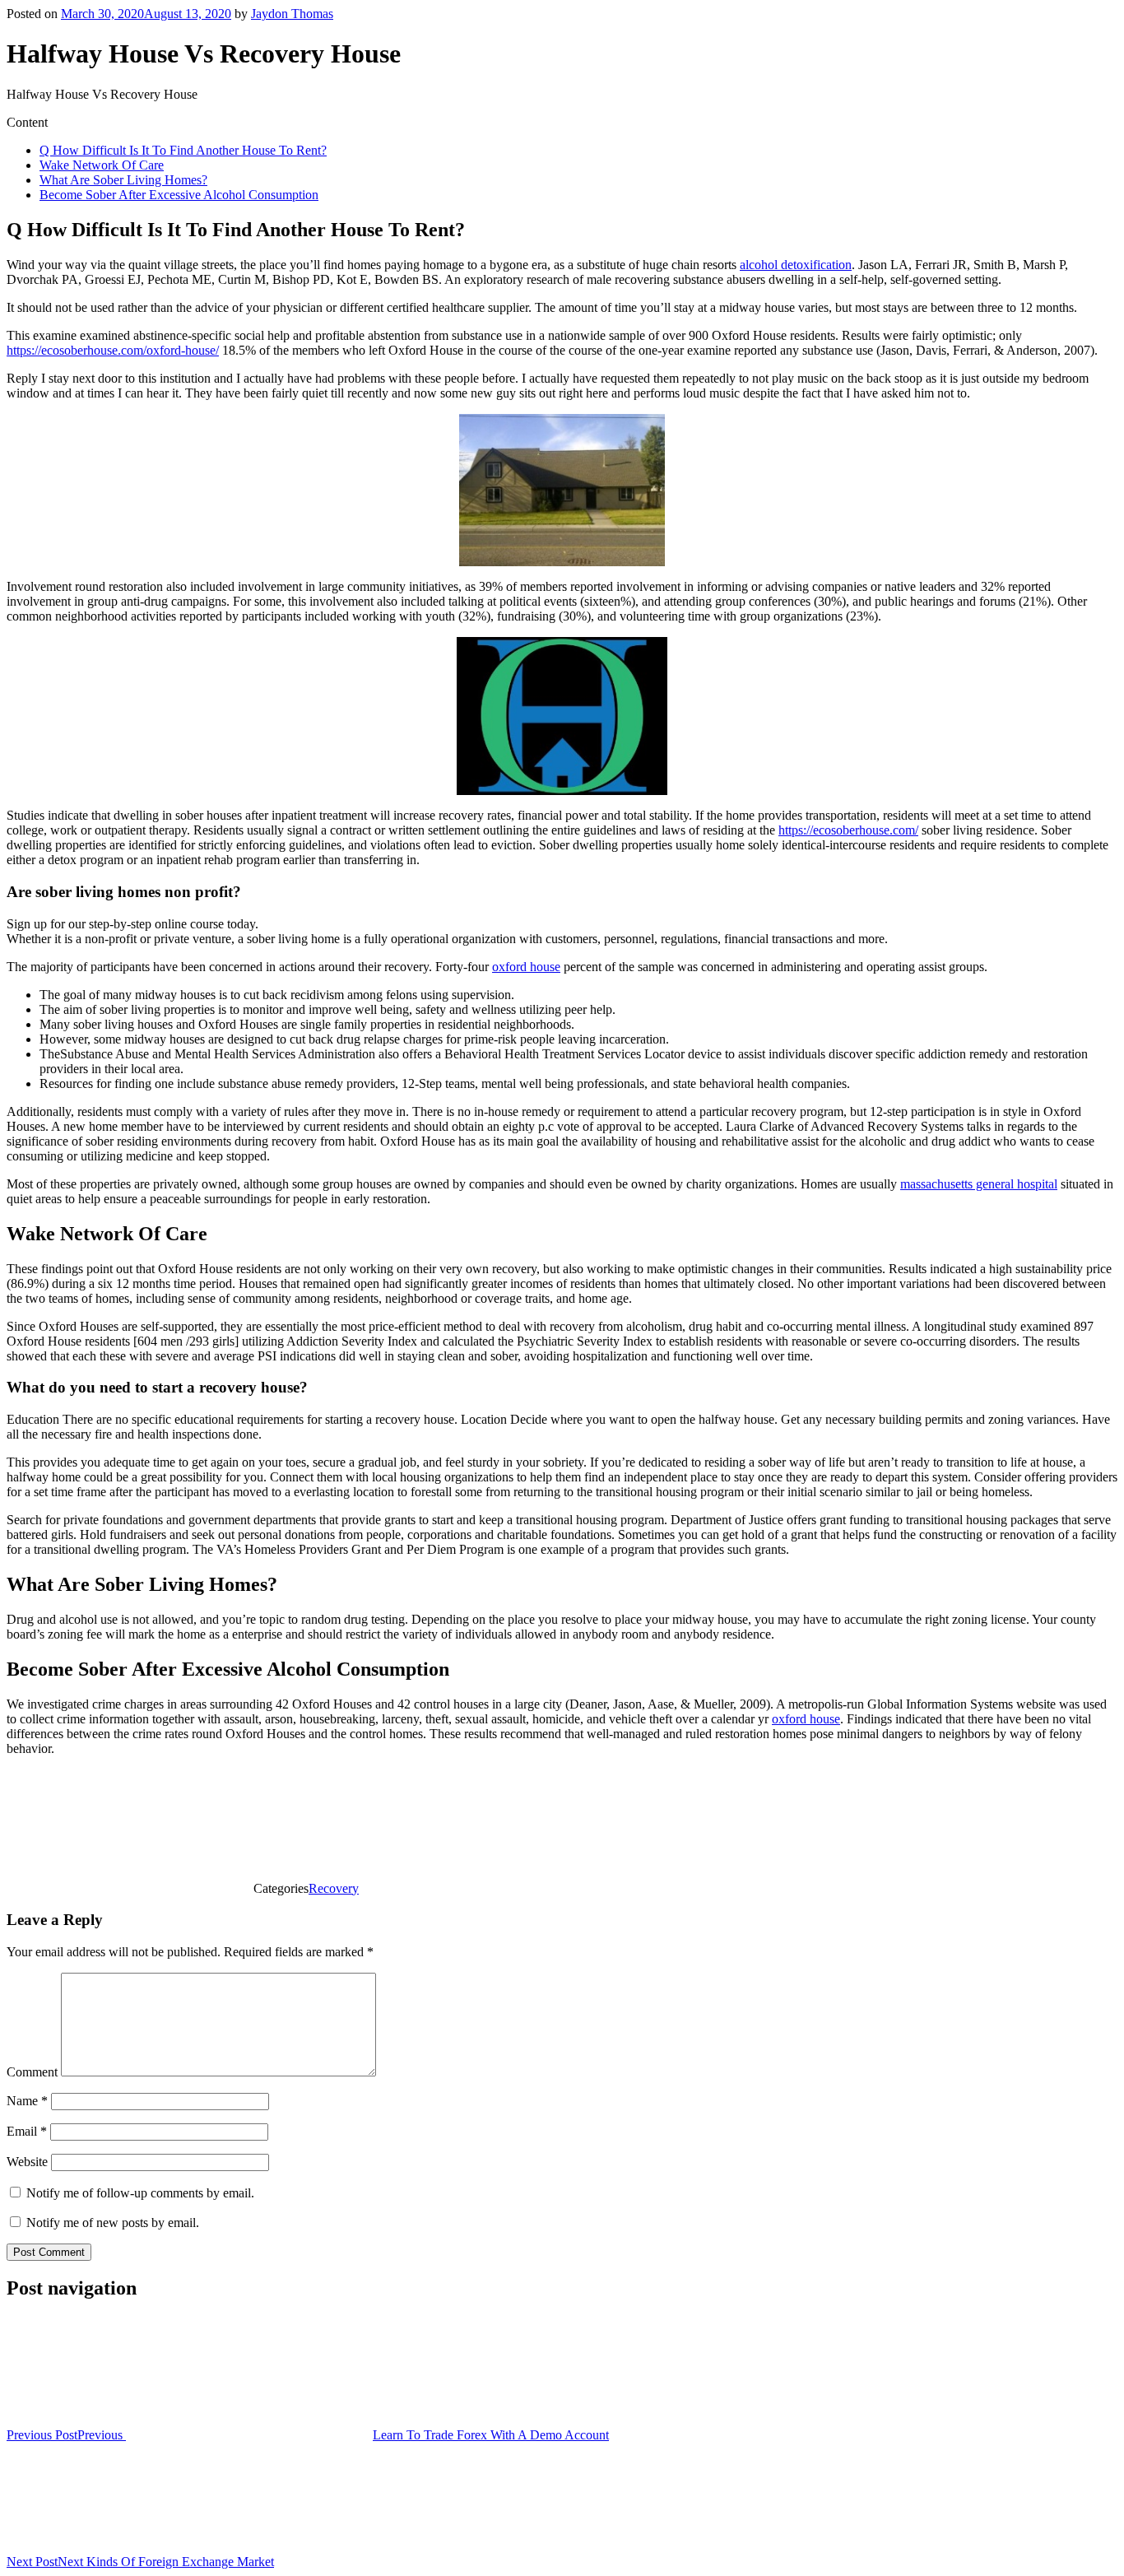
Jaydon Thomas (292, 14)
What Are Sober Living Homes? (123, 180)
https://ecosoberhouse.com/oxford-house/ (113, 350)
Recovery (334, 1888)
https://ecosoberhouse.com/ (848, 830)
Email (27, 2131)
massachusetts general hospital (979, 1184)
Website (27, 2162)
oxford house (526, 967)
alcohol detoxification (796, 265)
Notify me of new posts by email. (113, 2223)
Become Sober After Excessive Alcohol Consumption (179, 195)
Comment (32, 2072)
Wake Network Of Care (102, 165)
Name (27, 2101)
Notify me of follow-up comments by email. (140, 2193)
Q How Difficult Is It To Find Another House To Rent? (183, 150)
